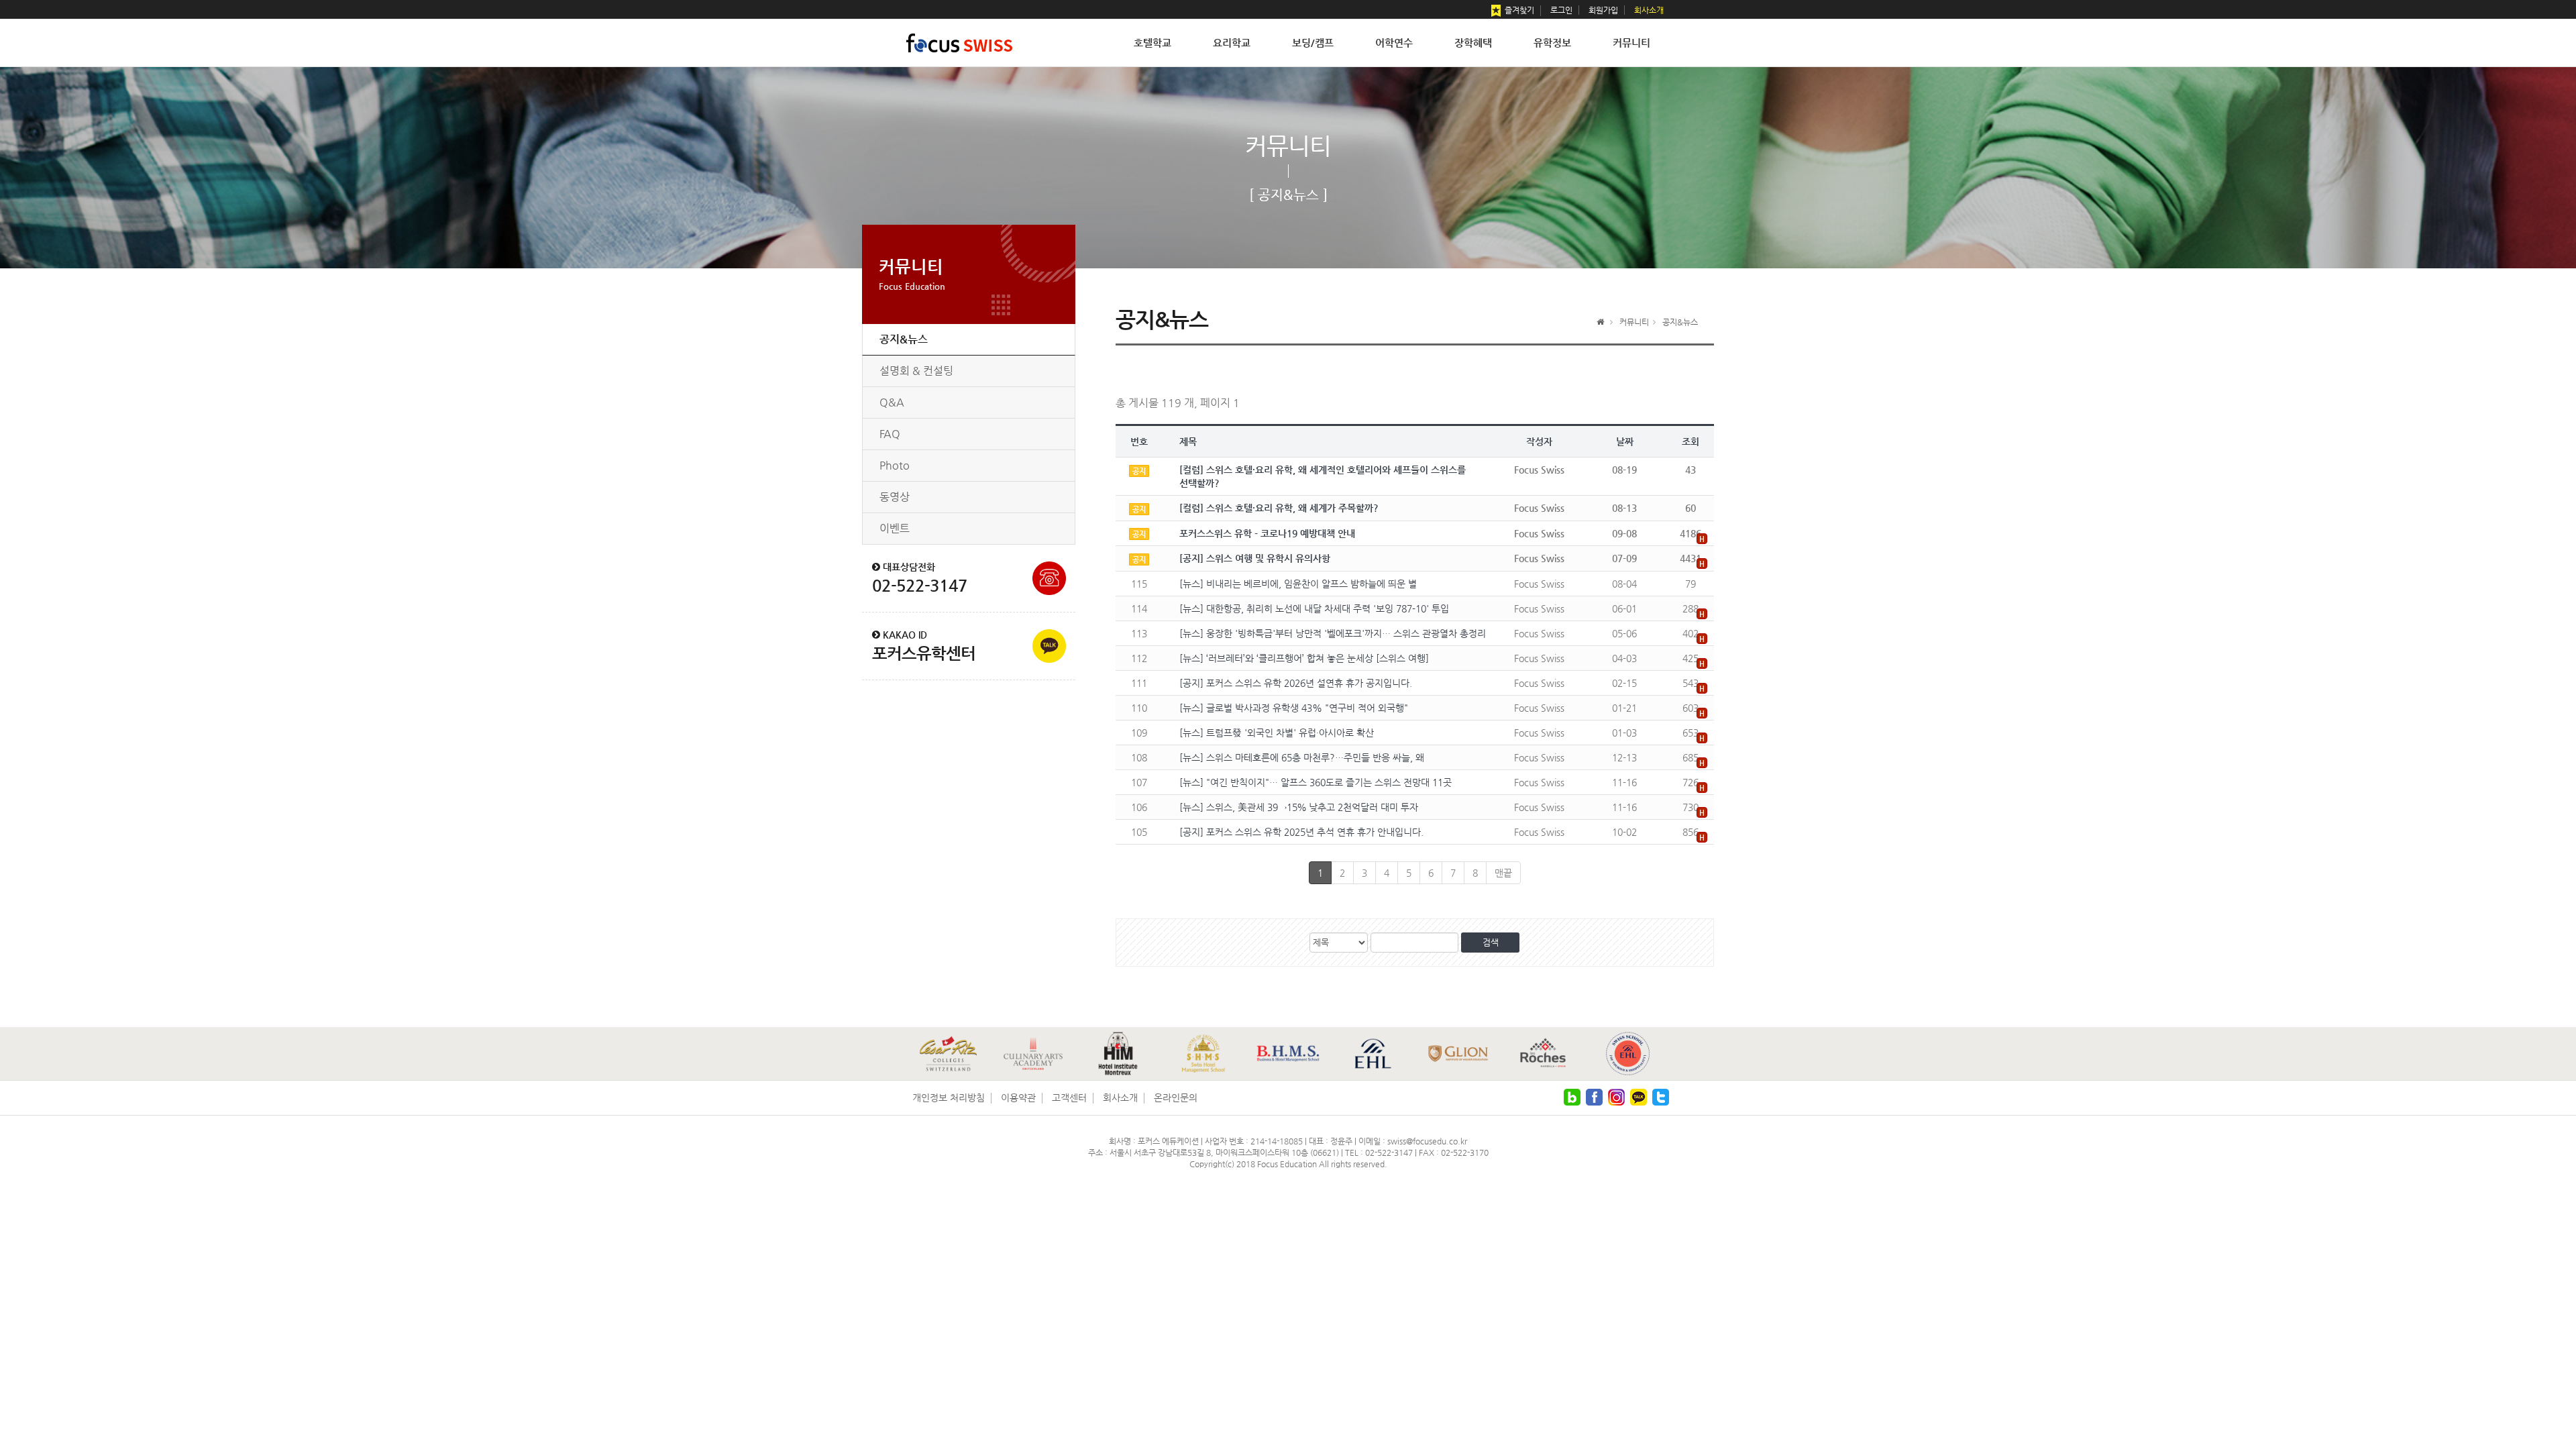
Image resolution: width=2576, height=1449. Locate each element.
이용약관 (1018, 1097)
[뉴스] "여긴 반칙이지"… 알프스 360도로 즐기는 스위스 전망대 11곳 (1316, 782)
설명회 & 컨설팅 (916, 371)
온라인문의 (1176, 1097)
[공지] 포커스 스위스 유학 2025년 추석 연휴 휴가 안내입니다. (1301, 832)
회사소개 (1649, 10)
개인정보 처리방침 (949, 1097)
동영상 (895, 497)
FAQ (890, 434)
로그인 (1561, 10)
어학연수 (1394, 43)
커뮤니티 (1631, 43)
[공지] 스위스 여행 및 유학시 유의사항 (1255, 558)
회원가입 (1603, 10)
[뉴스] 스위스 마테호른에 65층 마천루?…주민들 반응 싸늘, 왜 (1302, 757)
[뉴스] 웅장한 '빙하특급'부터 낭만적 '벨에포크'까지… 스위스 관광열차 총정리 (1333, 633)
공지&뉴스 (904, 339)
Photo (895, 465)
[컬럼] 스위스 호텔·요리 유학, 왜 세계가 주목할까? (1279, 508)
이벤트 (895, 528)
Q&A (892, 402)
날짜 (1625, 441)
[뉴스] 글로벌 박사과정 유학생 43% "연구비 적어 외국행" (1294, 708)
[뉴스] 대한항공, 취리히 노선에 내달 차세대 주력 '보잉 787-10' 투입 (1314, 608)
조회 (1690, 441)
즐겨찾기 (1518, 10)
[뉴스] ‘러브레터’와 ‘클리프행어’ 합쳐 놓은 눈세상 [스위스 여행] (1304, 658)
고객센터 (1069, 1097)
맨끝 (1503, 873)
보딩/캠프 (1313, 43)
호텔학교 (1152, 43)
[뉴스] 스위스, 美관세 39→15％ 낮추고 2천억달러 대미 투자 (1299, 807)
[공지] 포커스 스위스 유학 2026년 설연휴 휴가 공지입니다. (1296, 683)
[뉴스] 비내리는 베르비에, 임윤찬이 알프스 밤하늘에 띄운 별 (1298, 584)
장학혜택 (1473, 43)
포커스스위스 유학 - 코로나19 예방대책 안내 (1267, 533)
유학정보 (1552, 43)
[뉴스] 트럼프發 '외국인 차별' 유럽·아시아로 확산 (1277, 733)
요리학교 (1232, 43)
